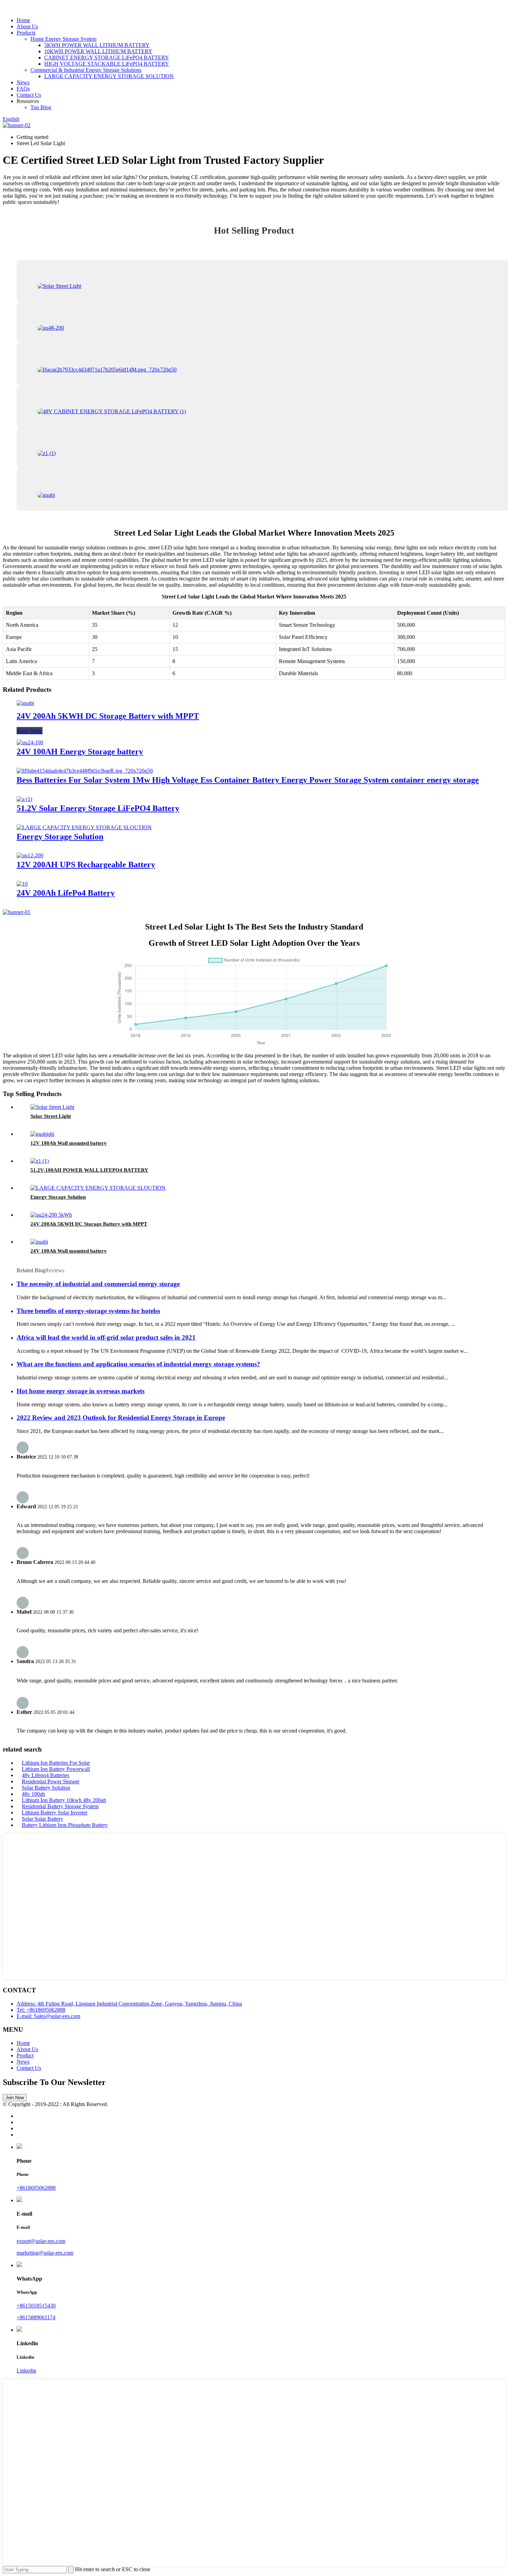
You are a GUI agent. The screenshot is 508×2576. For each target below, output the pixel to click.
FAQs (23, 89)
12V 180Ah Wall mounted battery (69, 1143)
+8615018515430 (36, 2306)
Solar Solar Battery (43, 1819)
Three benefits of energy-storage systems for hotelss (88, 1311)
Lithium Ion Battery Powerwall (56, 1769)
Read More (30, 731)
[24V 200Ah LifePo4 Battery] (22, 884)
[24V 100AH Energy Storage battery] (30, 742)
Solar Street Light (51, 1116)
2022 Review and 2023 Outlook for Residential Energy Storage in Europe (121, 1418)
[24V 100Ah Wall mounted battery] (39, 1242)
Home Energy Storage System (63, 39)
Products (26, 33)
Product (25, 2055)
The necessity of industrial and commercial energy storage (98, 1284)
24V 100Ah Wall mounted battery (69, 1251)
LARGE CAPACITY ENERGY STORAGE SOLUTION (109, 76)
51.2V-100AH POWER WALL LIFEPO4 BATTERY (89, 1170)
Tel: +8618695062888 (41, 2010)
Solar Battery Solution (46, 1788)
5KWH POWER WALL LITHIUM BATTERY (97, 45)
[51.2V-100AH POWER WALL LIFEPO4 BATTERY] (40, 1161)
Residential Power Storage (51, 1781)
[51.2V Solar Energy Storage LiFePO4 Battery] (24, 799)
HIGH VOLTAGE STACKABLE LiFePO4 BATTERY (107, 64)
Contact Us (29, 95)
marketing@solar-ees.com (45, 2253)
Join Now (15, 2098)
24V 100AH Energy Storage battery (80, 752)
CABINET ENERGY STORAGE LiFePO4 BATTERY (107, 58)
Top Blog (41, 107)
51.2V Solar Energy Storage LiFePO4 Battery (98, 808)
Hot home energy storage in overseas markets (81, 1391)
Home (23, 20)
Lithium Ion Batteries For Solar (56, 1763)
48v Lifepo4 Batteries (45, 1775)
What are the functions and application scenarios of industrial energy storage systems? (138, 1364)
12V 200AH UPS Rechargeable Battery (86, 865)
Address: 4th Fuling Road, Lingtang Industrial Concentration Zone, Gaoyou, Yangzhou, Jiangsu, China (129, 2004)
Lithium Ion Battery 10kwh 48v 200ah (64, 1800)
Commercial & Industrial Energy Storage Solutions (86, 70)
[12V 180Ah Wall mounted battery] (42, 1134)
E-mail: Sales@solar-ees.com (48, 2016)
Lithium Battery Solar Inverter (55, 1813)
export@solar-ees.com (41, 2241)
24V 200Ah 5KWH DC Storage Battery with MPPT (108, 716)
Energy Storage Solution (60, 837)
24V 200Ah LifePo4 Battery (66, 893)
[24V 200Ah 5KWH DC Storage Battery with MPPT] (25, 703)
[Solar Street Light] (52, 1107)
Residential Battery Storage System (60, 1806)
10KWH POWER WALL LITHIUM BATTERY (98, 51)
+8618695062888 (36, 2188)
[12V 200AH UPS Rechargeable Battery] (30, 855)
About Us (27, 26)
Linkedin (26, 2371)
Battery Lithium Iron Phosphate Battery (65, 1825)
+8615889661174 (36, 2317)
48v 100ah (33, 1794)
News (23, 82)
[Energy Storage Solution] (84, 827)
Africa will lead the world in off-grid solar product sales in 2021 (106, 1337)
